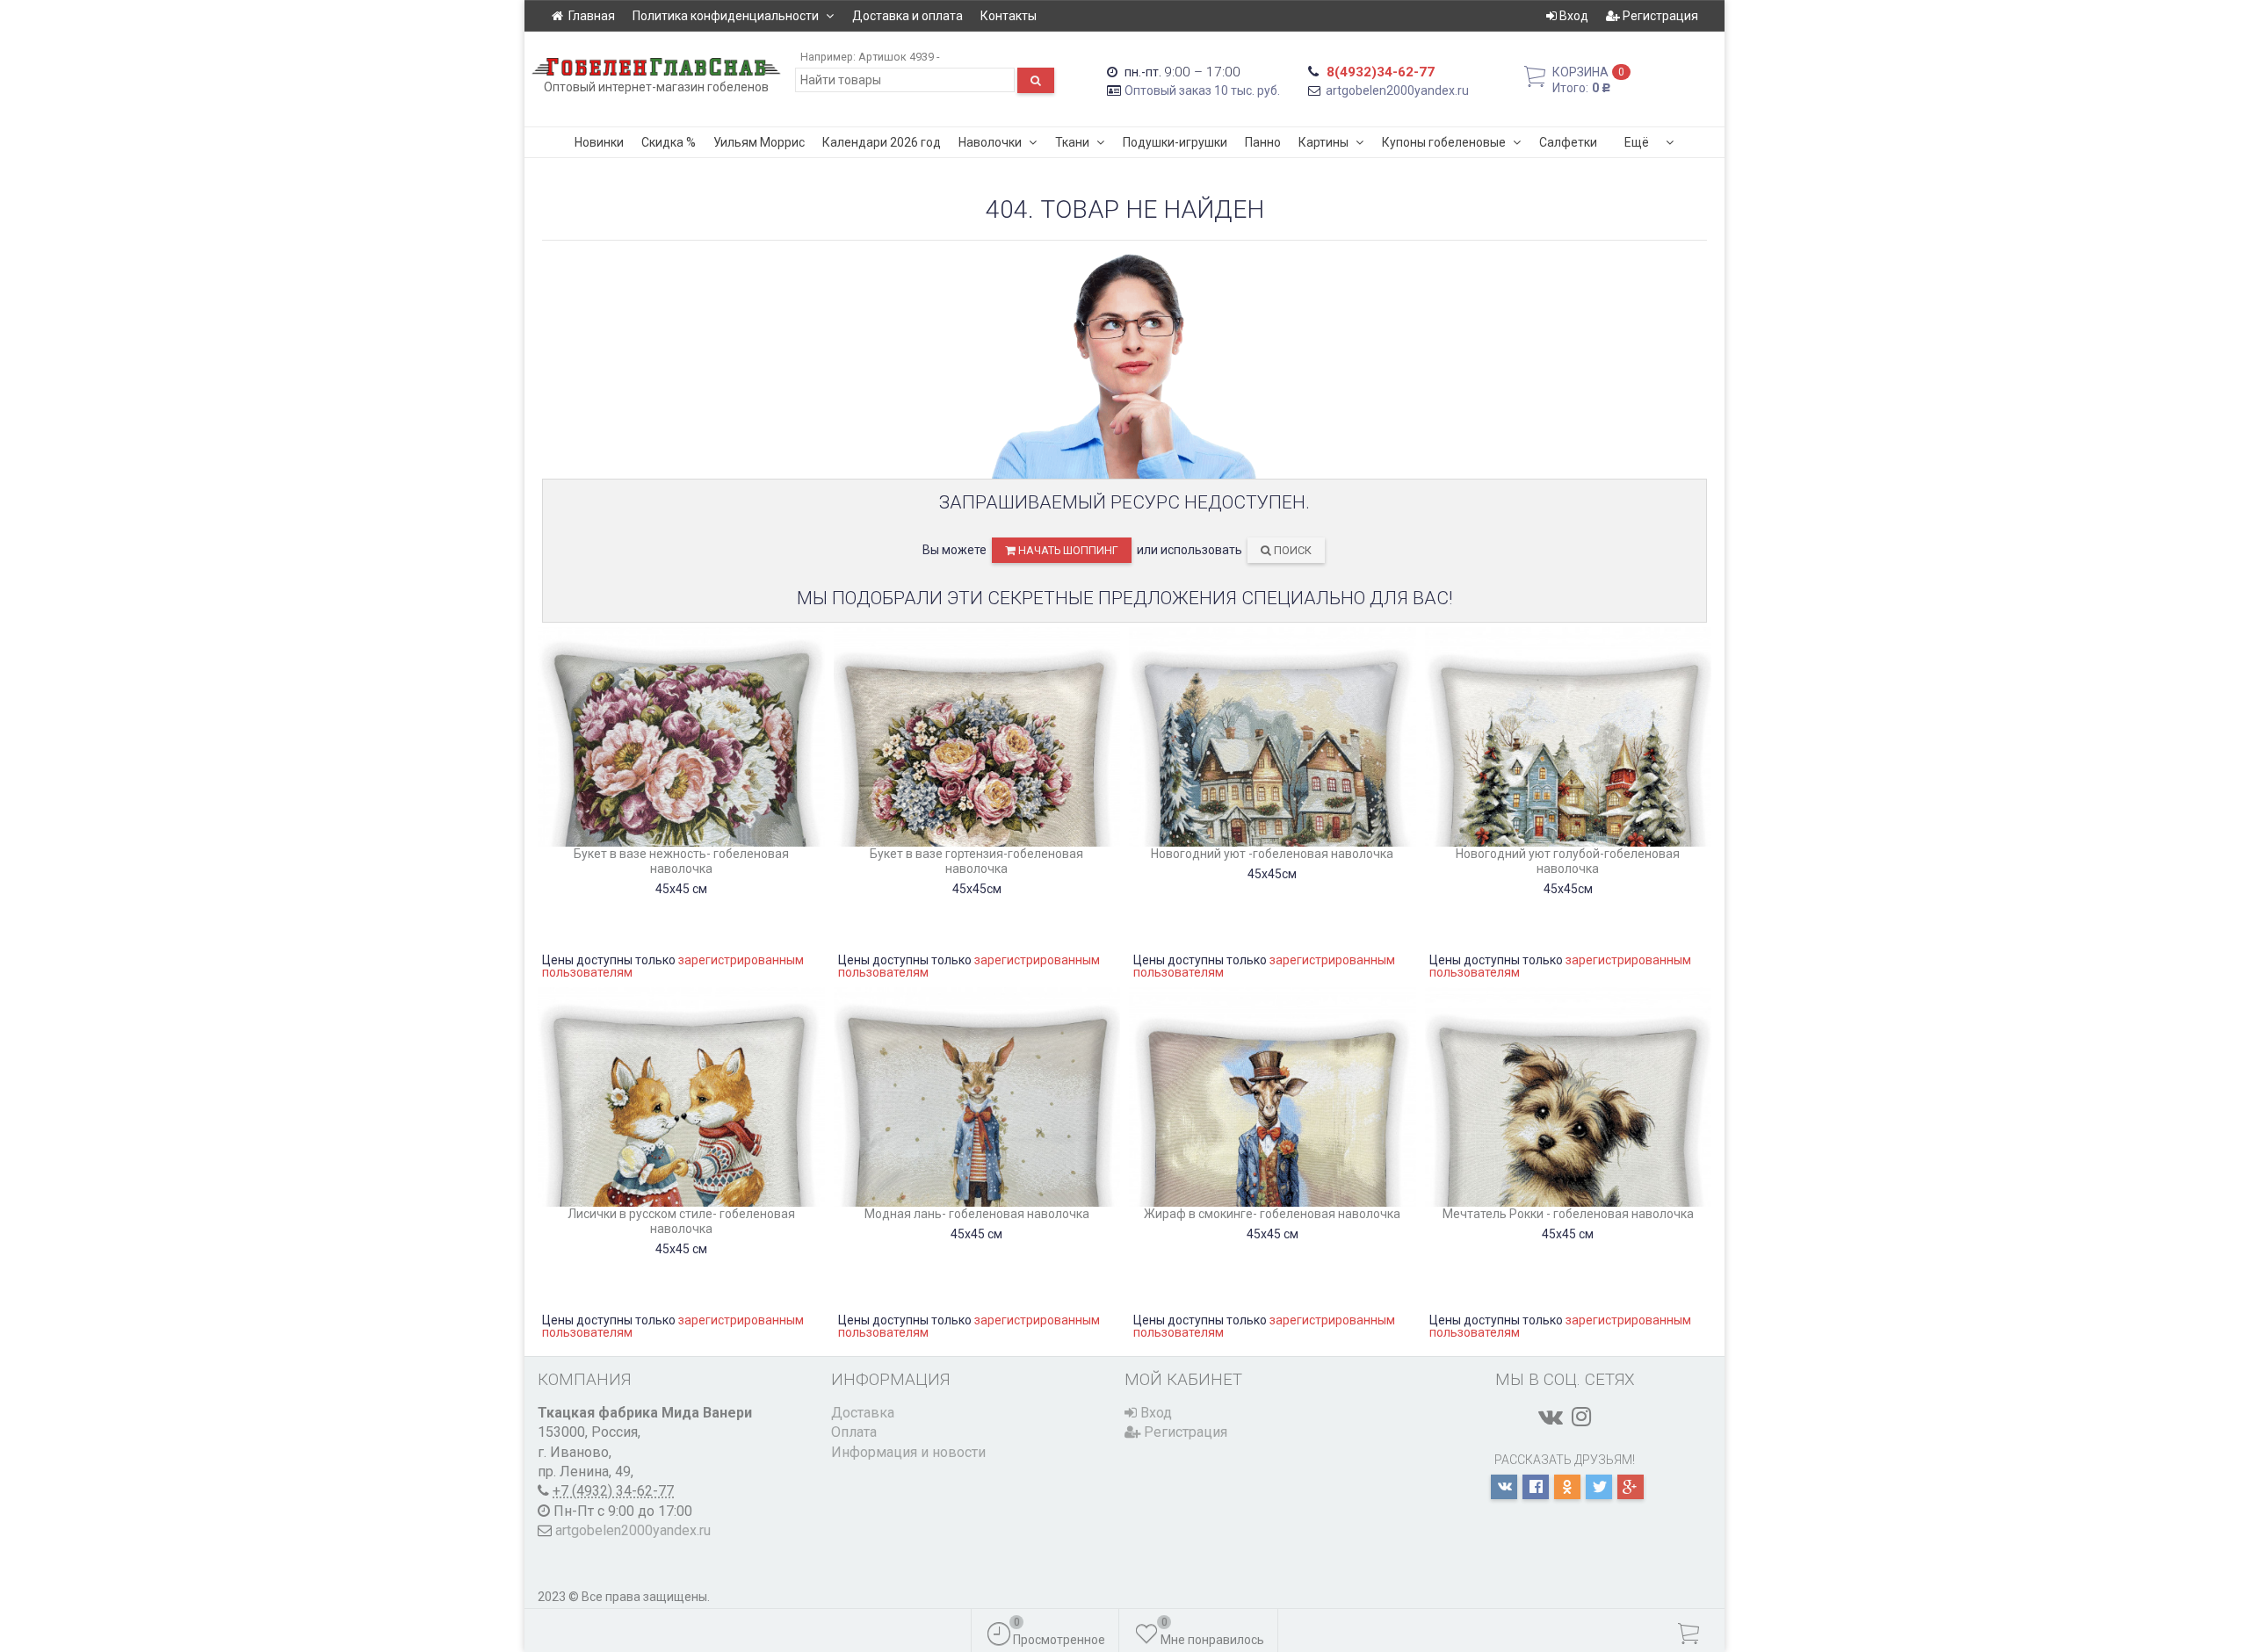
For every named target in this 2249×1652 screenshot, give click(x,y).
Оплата (854, 1432)
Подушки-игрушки (1175, 142)
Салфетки (1568, 142)
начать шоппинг (1067, 550)
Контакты (1009, 16)
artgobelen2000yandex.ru (1397, 90)
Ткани (1072, 142)
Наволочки (990, 142)
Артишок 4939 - (899, 57)
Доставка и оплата (908, 16)
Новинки (599, 142)
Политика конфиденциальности (726, 16)
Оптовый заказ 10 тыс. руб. (1202, 90)
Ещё (1637, 142)
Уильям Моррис (759, 142)
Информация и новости (908, 1452)
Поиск (1291, 550)
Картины (1323, 142)
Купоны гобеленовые (1444, 142)
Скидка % (669, 142)
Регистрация (1659, 16)
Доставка (863, 1413)
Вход (1573, 16)
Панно (1263, 142)
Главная (592, 16)
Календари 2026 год (882, 142)
